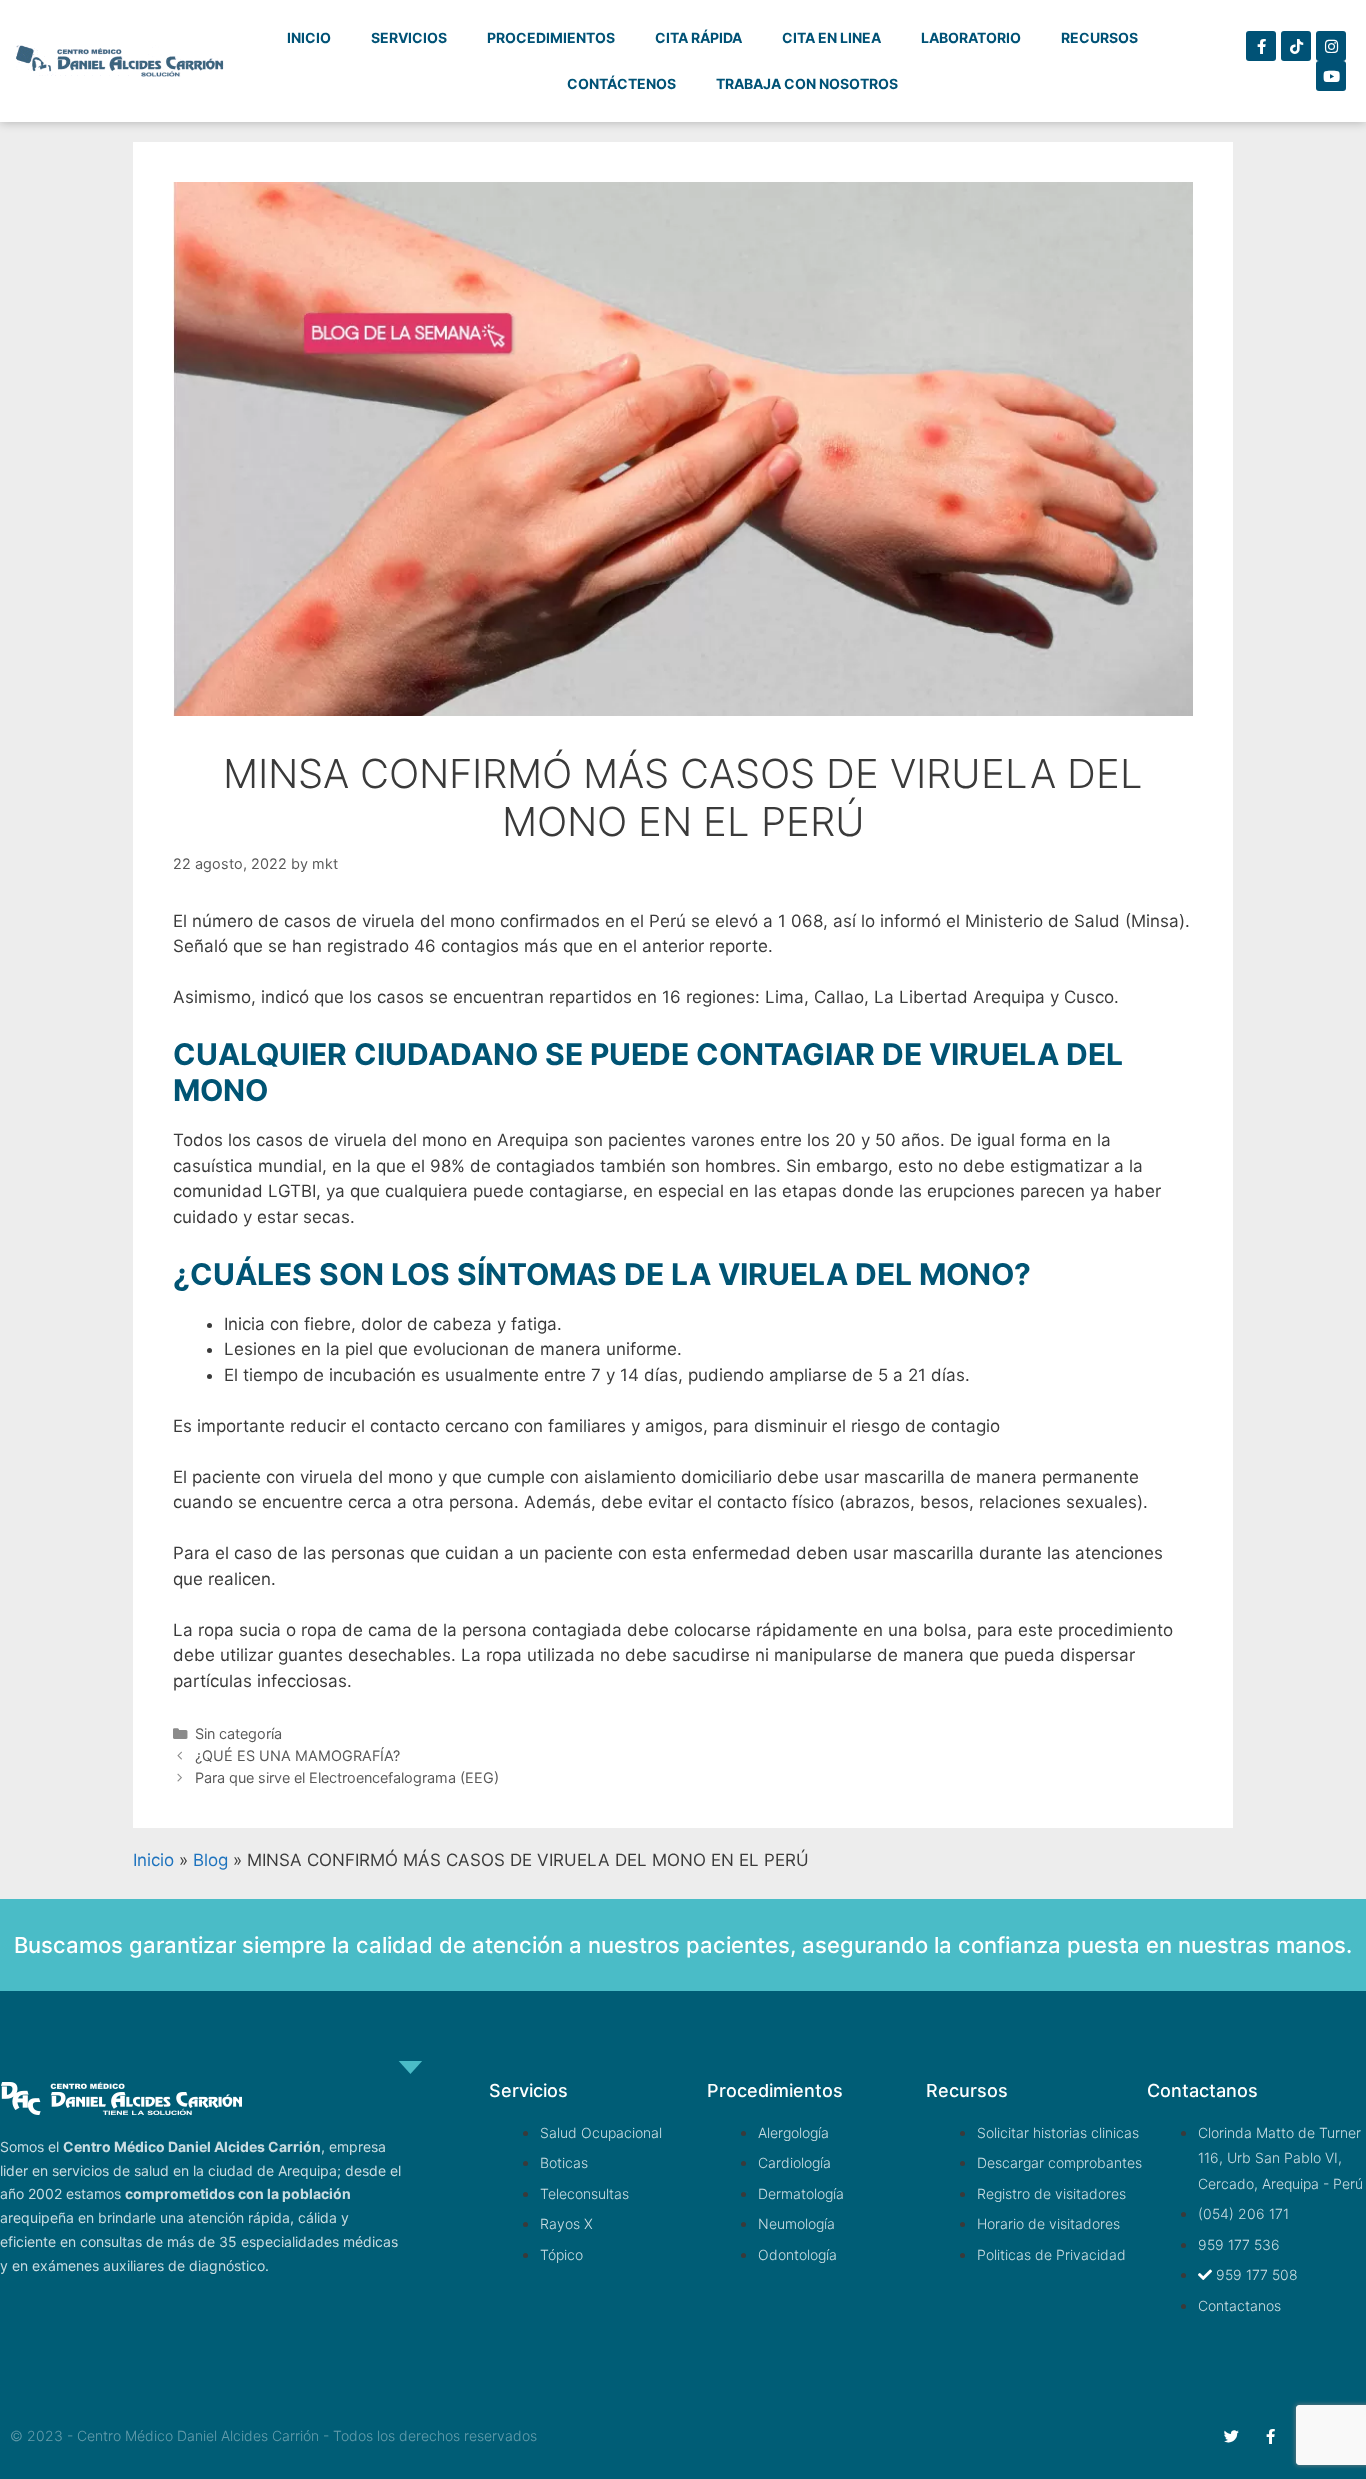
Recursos (1099, 37)
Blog (210, 1860)
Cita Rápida (698, 37)
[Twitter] (1231, 2436)
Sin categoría (238, 1733)
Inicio (309, 37)
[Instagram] (1331, 46)
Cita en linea (831, 37)
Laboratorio (971, 37)
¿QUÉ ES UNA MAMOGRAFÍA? (297, 1755)
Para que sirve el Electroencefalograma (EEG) (347, 1777)
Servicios (409, 37)
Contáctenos (621, 83)
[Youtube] (1331, 76)
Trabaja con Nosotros (807, 83)
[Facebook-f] (1261, 46)
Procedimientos (551, 37)
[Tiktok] (1296, 46)
